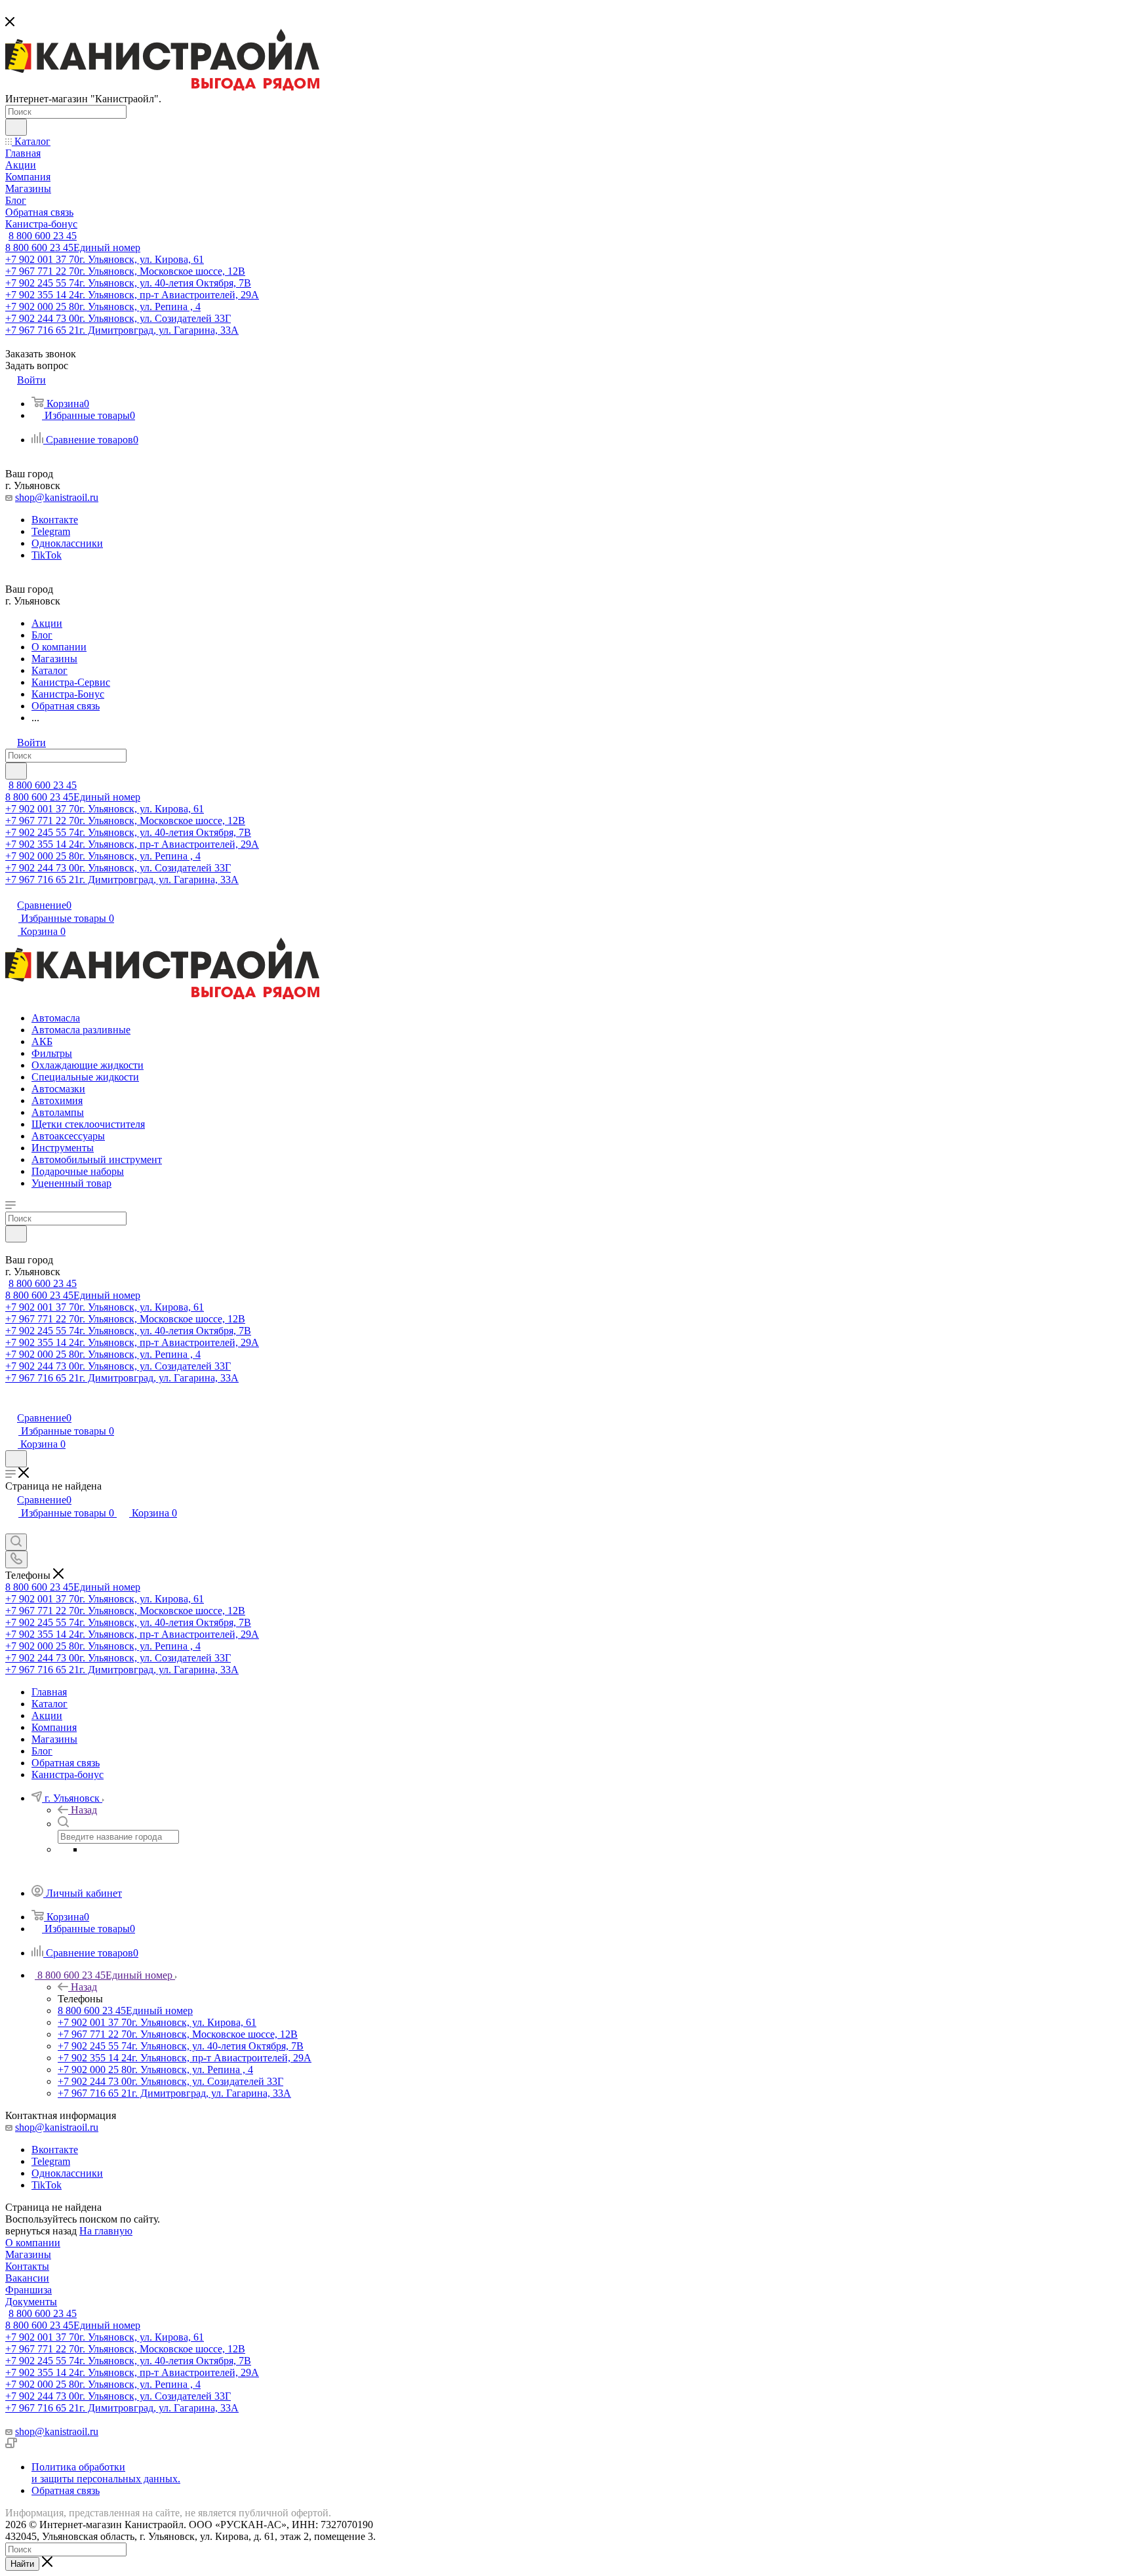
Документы (31, 2302)
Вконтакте (55, 520)
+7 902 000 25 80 (103, 307)
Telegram (51, 531)
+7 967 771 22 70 (125, 271)
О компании (33, 2243)
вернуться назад (41, 2231)
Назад (84, 1810)
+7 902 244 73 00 (118, 318)
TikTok (47, 555)
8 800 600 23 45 (43, 236)
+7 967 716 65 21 (122, 330)
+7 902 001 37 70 (105, 259)
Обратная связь (66, 2490)
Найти (22, 2564)
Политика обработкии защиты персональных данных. (106, 2473)
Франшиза (29, 2290)
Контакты (27, 2266)
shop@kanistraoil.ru (57, 497)
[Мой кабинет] (11, 1404)
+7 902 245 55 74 (128, 283)
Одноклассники (67, 543)
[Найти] (16, 127)
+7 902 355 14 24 (132, 295)
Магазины (28, 2254)
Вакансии (27, 2278)
